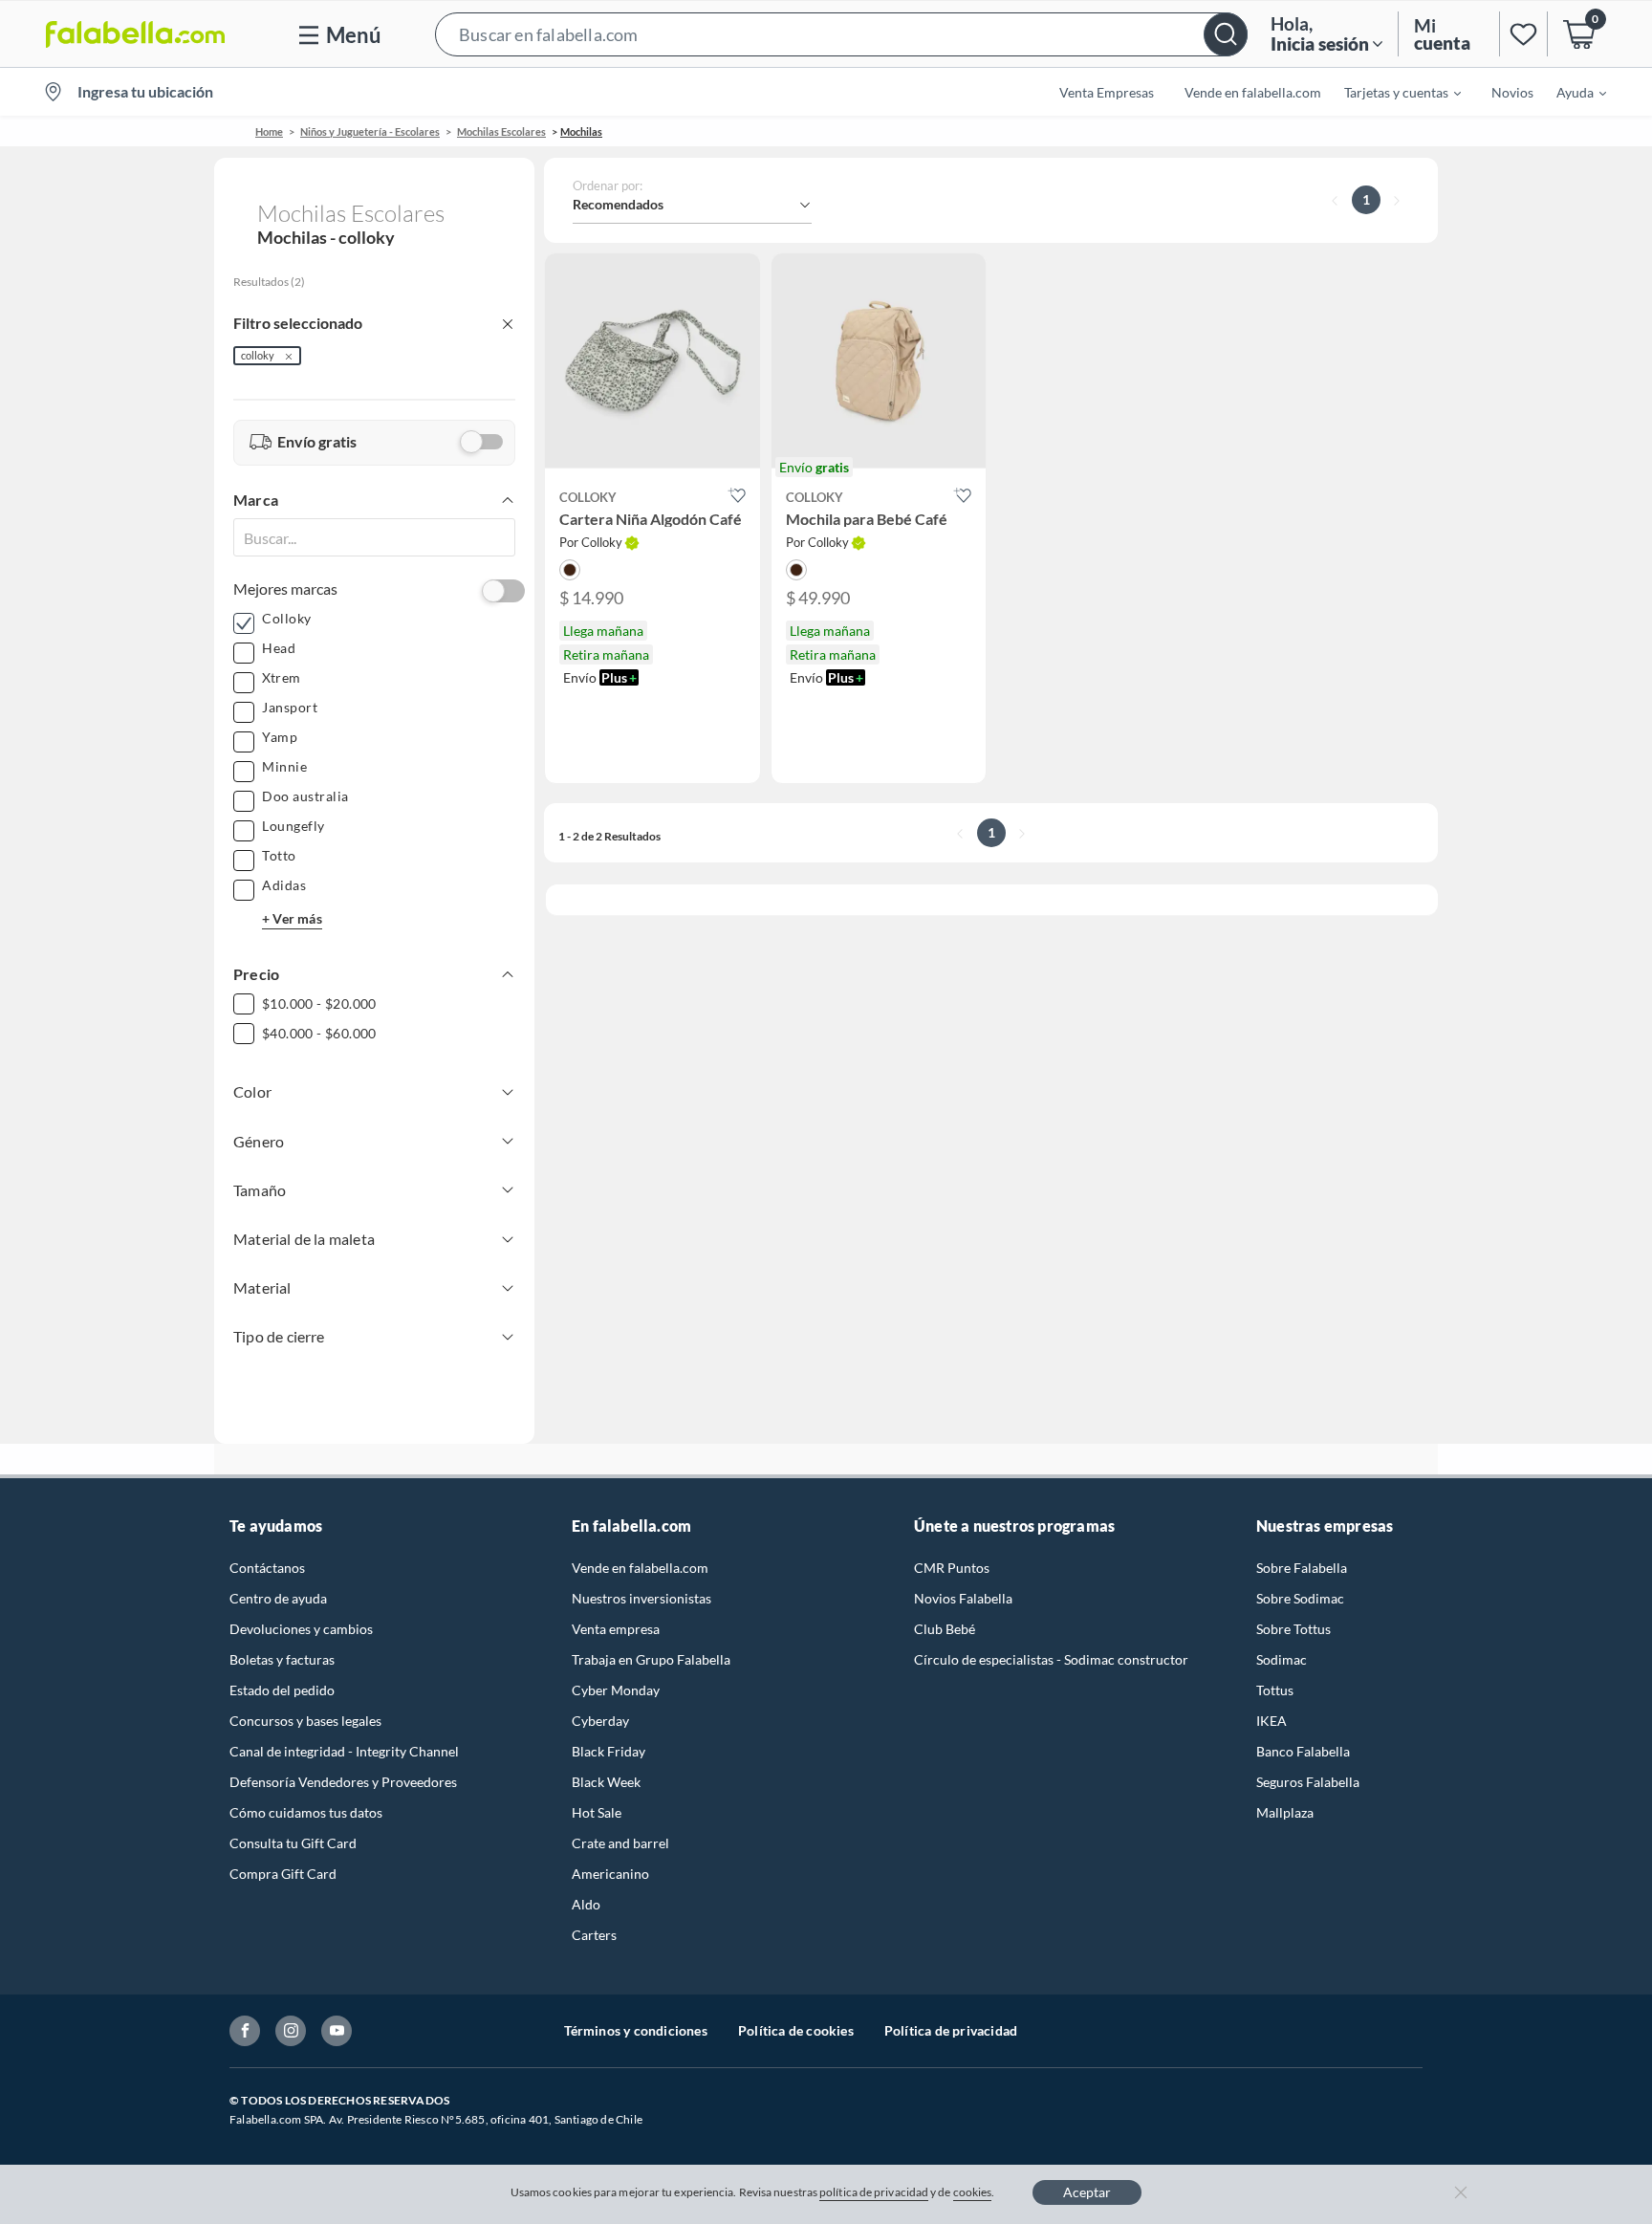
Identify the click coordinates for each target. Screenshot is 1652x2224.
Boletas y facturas (282, 1659)
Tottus (1275, 1690)
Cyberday (600, 1721)
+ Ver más (292, 918)
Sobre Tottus (1293, 1629)
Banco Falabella (1303, 1751)
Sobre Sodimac (1300, 1598)
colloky (258, 355)
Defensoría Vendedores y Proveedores (343, 1782)
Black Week (606, 1782)
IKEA (1272, 1721)
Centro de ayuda (278, 1598)
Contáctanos (267, 1568)
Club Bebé (945, 1629)
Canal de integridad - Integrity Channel (344, 1751)
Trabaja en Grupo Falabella (651, 1659)
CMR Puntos (952, 1568)
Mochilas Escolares (501, 131)
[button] (841, 34)
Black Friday (609, 1751)
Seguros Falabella (1308, 1782)
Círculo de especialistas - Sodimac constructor (1051, 1659)
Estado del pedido (282, 1690)
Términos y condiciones (636, 2030)
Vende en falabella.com (640, 1568)
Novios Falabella (963, 1598)
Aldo (586, 1904)
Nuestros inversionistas (641, 1598)
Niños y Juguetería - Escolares (370, 131)
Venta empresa (616, 1629)
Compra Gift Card (283, 1874)
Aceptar (1087, 2192)
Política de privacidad (951, 2030)
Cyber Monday (616, 1690)
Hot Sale (597, 1812)
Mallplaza (1285, 1812)
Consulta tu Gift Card (293, 1843)
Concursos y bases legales (305, 1721)
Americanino (610, 1874)
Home (269, 131)
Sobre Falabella (1302, 1568)
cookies (973, 2192)
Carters (594, 1935)
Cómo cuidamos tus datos (306, 1812)
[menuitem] (1391, 92)
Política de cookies (796, 2030)
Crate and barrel (620, 1843)
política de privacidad (874, 2192)
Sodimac (1282, 1659)
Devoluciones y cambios (301, 1629)
